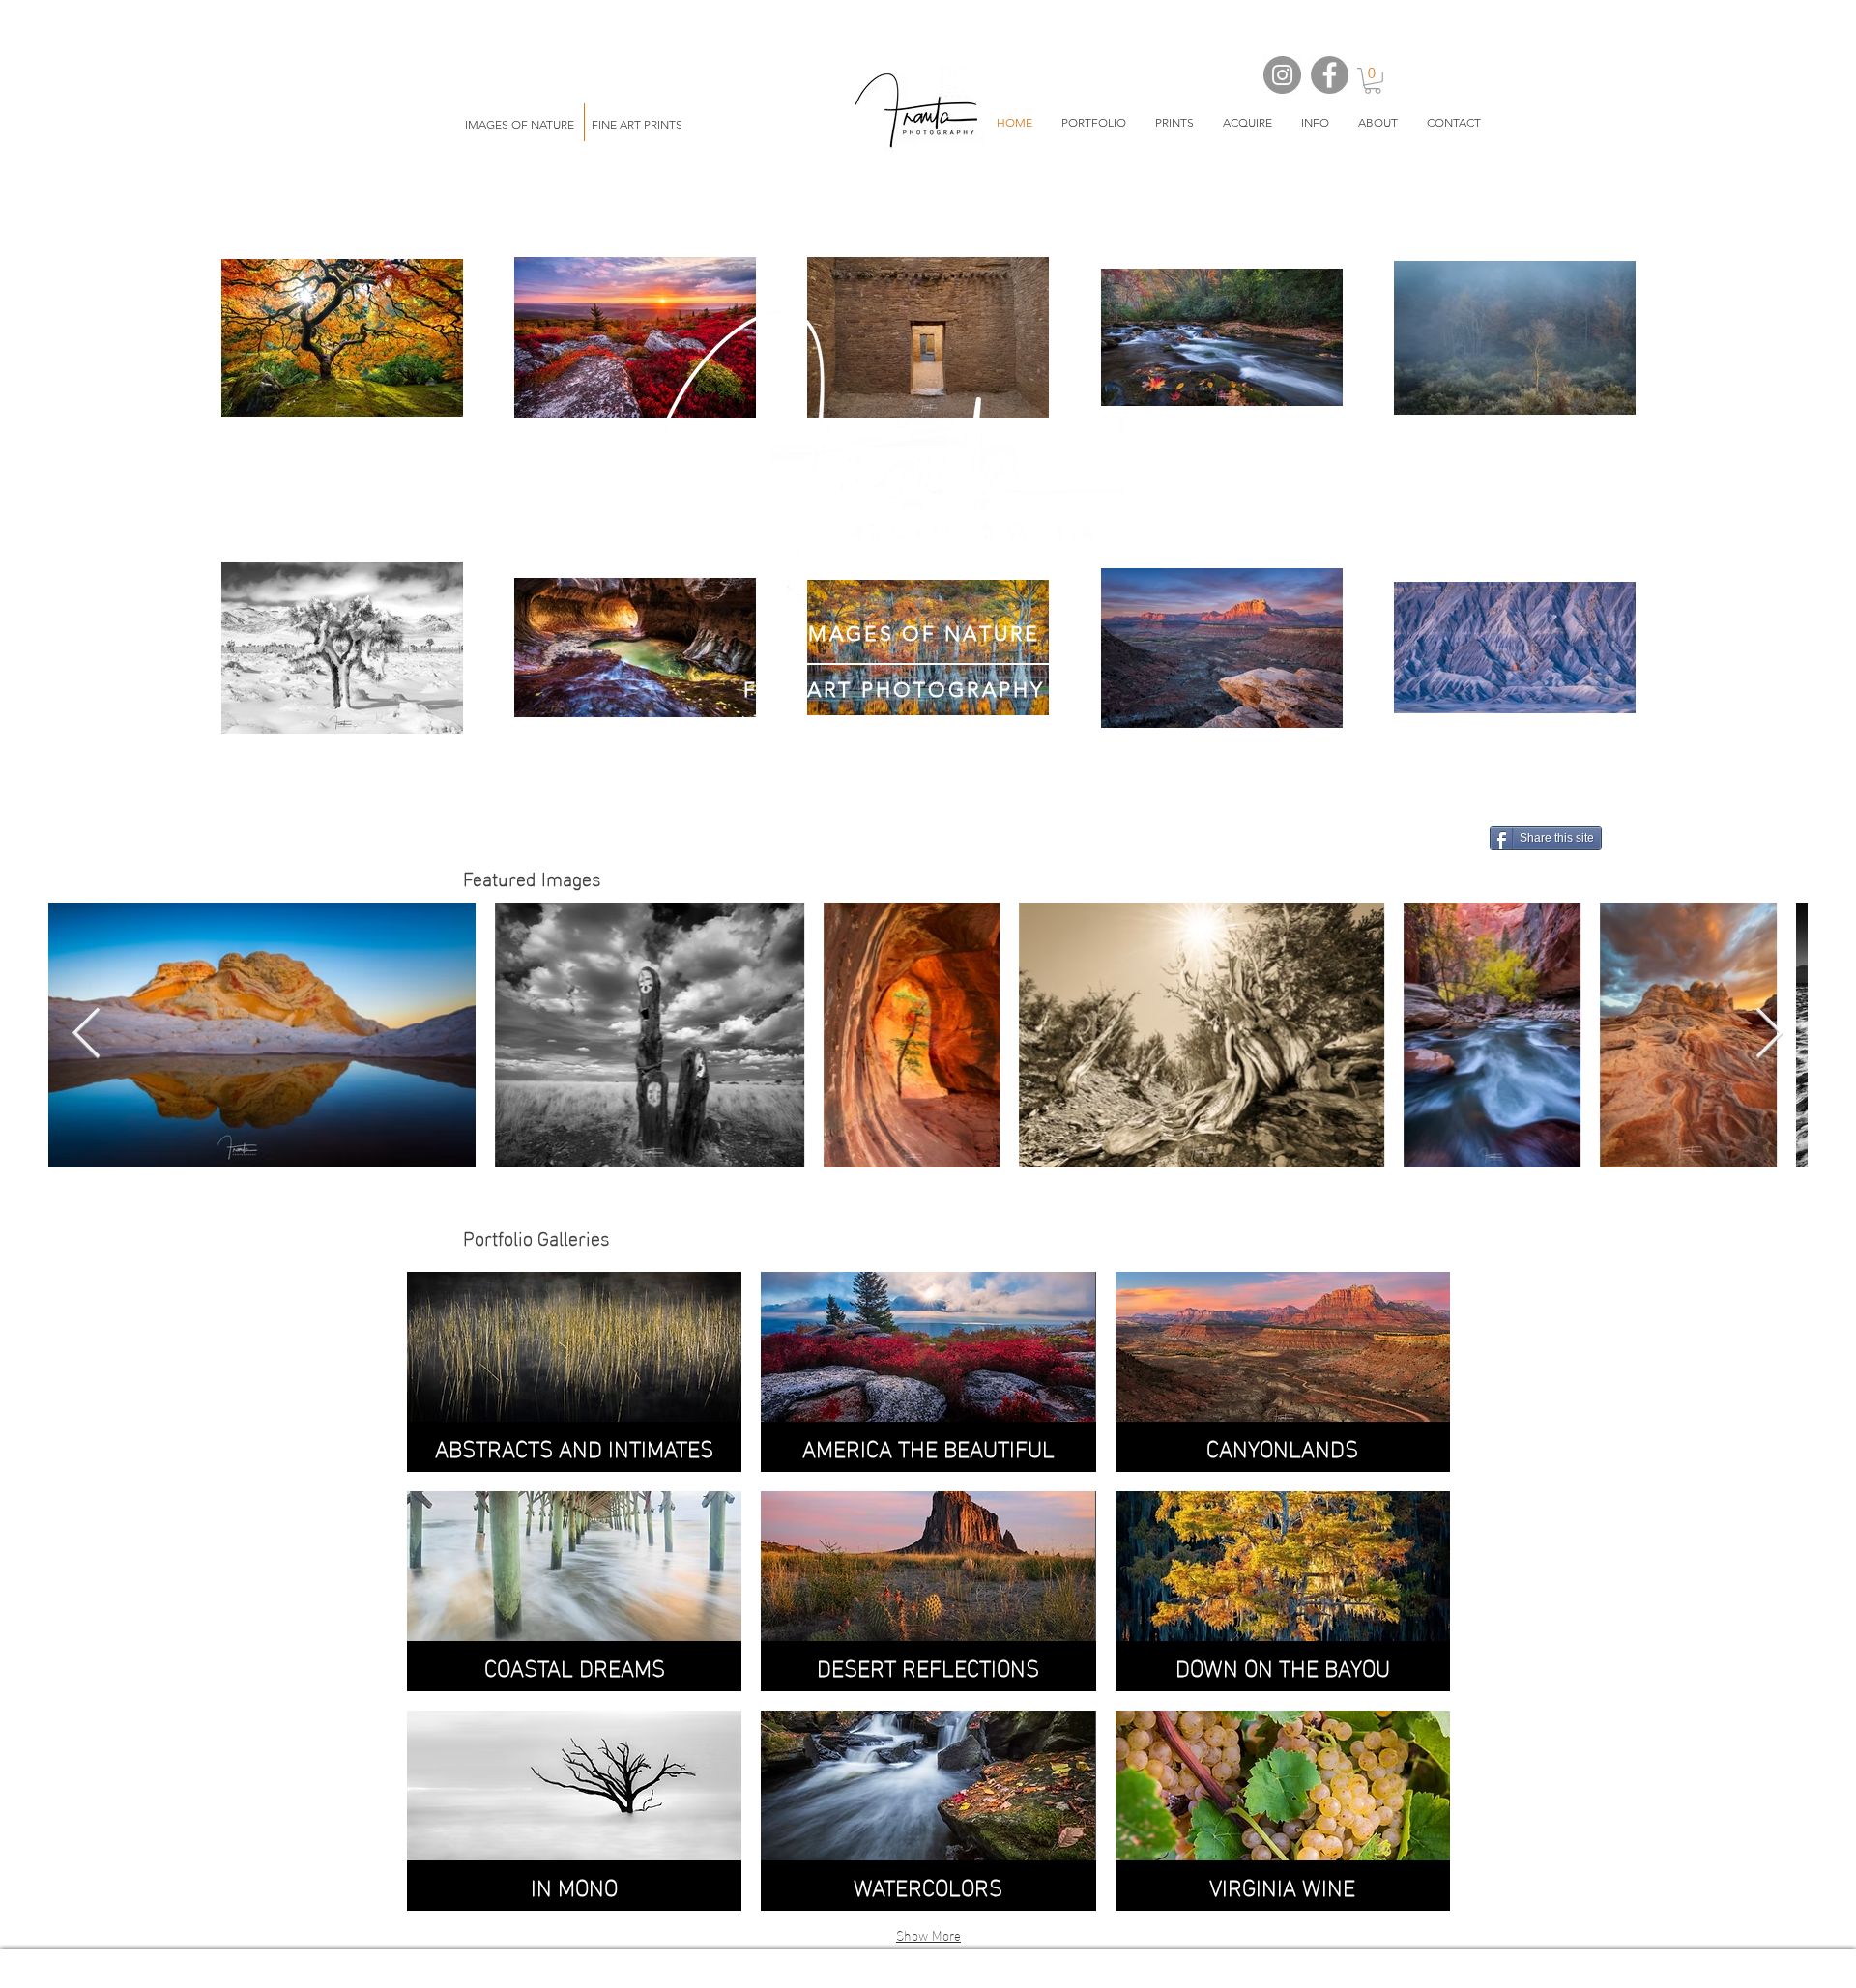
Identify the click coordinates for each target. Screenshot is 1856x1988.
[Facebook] (1330, 75)
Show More (928, 1934)
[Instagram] (1282, 75)
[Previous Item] (87, 1035)
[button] (1094, 123)
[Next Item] (1769, 1035)
